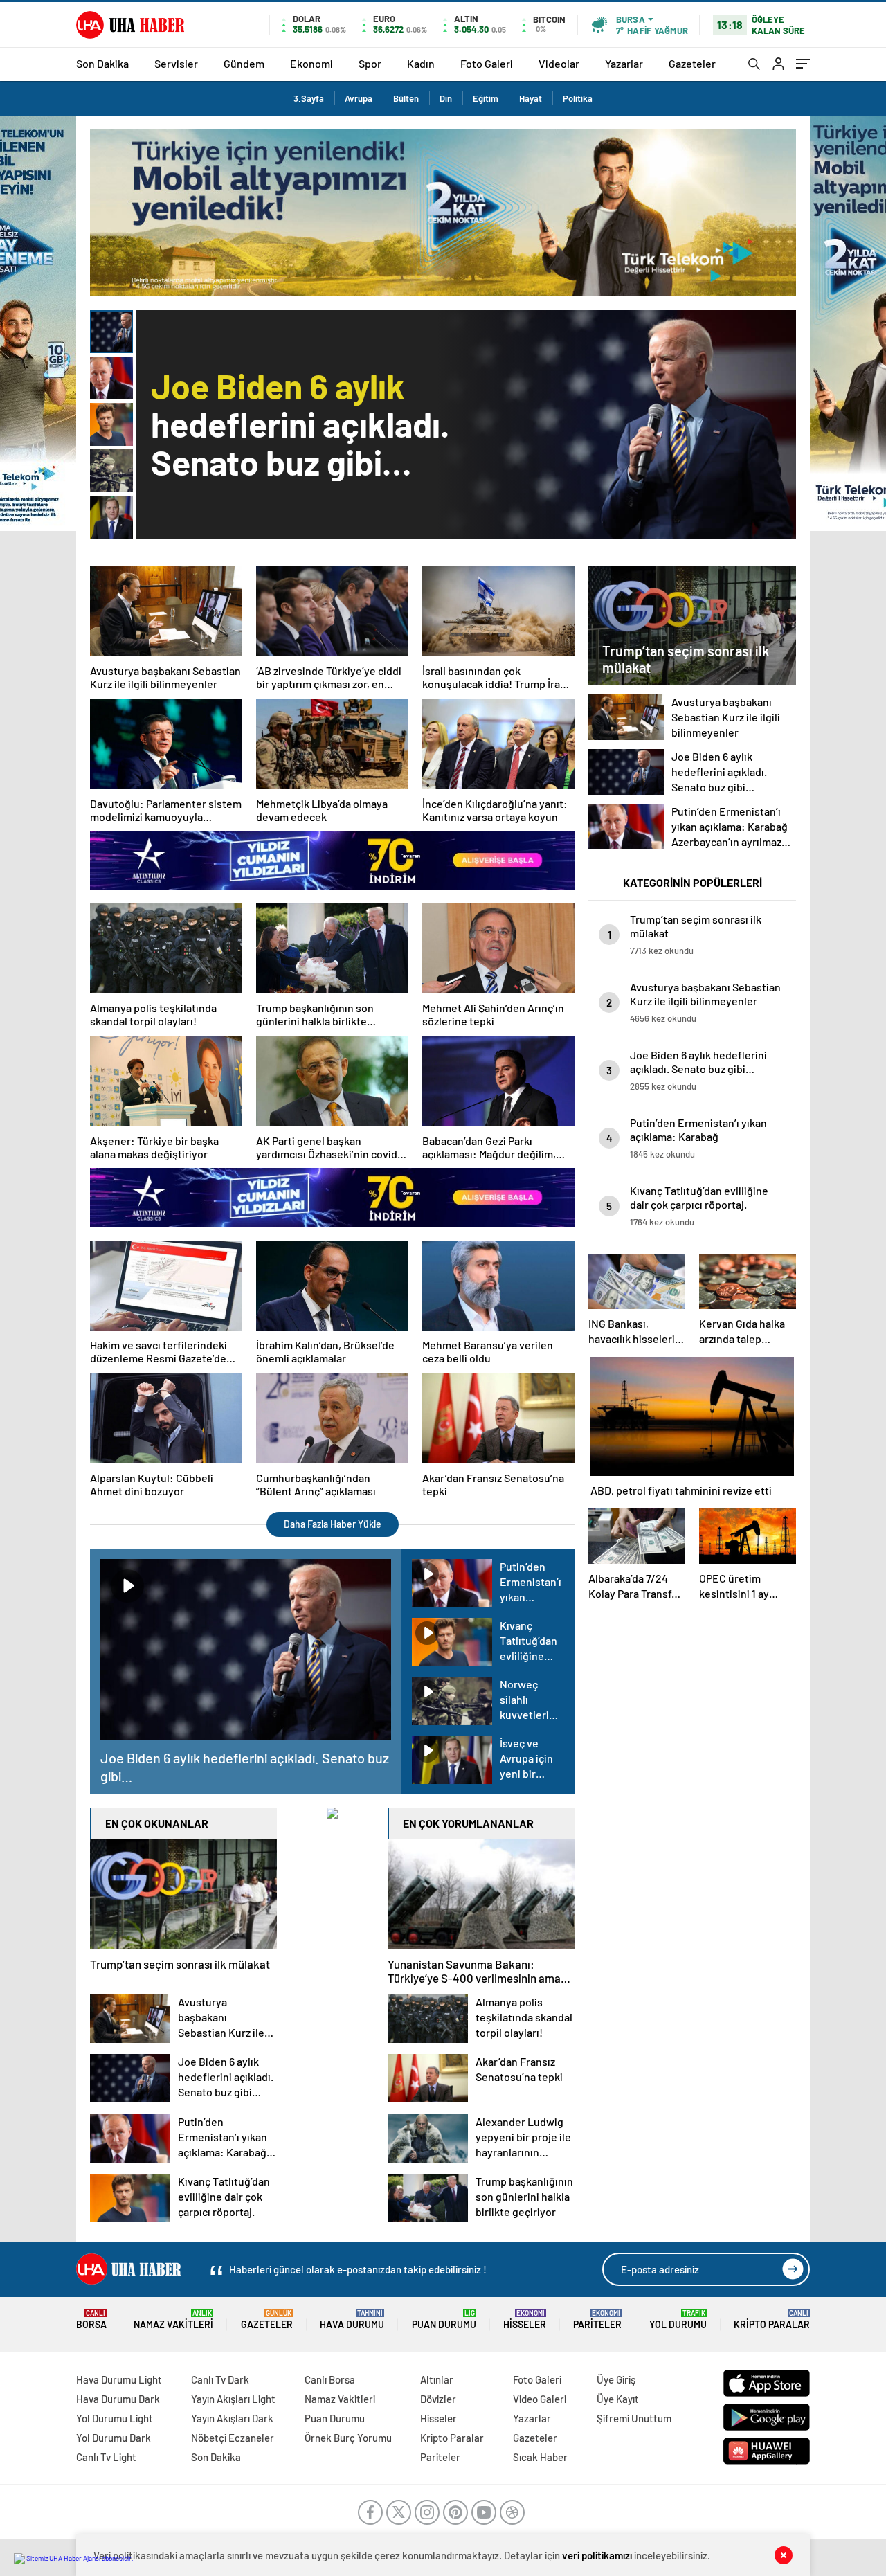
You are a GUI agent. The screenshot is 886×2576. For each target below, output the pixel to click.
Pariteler (597, 2320)
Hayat (531, 98)
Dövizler (438, 2399)
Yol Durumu (678, 2320)
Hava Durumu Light (119, 2379)
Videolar (559, 63)
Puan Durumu (444, 2320)
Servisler (176, 63)
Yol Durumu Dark (114, 2438)
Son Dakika (102, 63)
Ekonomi (311, 63)
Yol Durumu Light (115, 2418)
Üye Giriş (616, 2379)
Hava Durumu (352, 2320)
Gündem (244, 63)
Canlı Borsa (330, 2379)
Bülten (406, 98)
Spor (370, 63)
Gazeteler (692, 63)
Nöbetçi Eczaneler (233, 2438)
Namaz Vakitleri (173, 2320)
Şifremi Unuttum (634, 2418)
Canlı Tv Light (106, 2457)
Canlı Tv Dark (220, 2379)
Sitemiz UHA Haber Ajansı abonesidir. (79, 2558)
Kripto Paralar (772, 2320)
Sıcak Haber (540, 2457)
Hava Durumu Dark (118, 2399)
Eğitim (486, 98)
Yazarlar (624, 63)
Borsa (91, 2320)
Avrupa (359, 98)
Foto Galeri (487, 63)
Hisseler (525, 2320)
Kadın (421, 63)
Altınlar (437, 2379)
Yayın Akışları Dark (232, 2418)
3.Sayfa (309, 98)
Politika (578, 98)
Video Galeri (540, 2399)
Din (446, 98)
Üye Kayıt (618, 2399)
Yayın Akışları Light (233, 2399)
